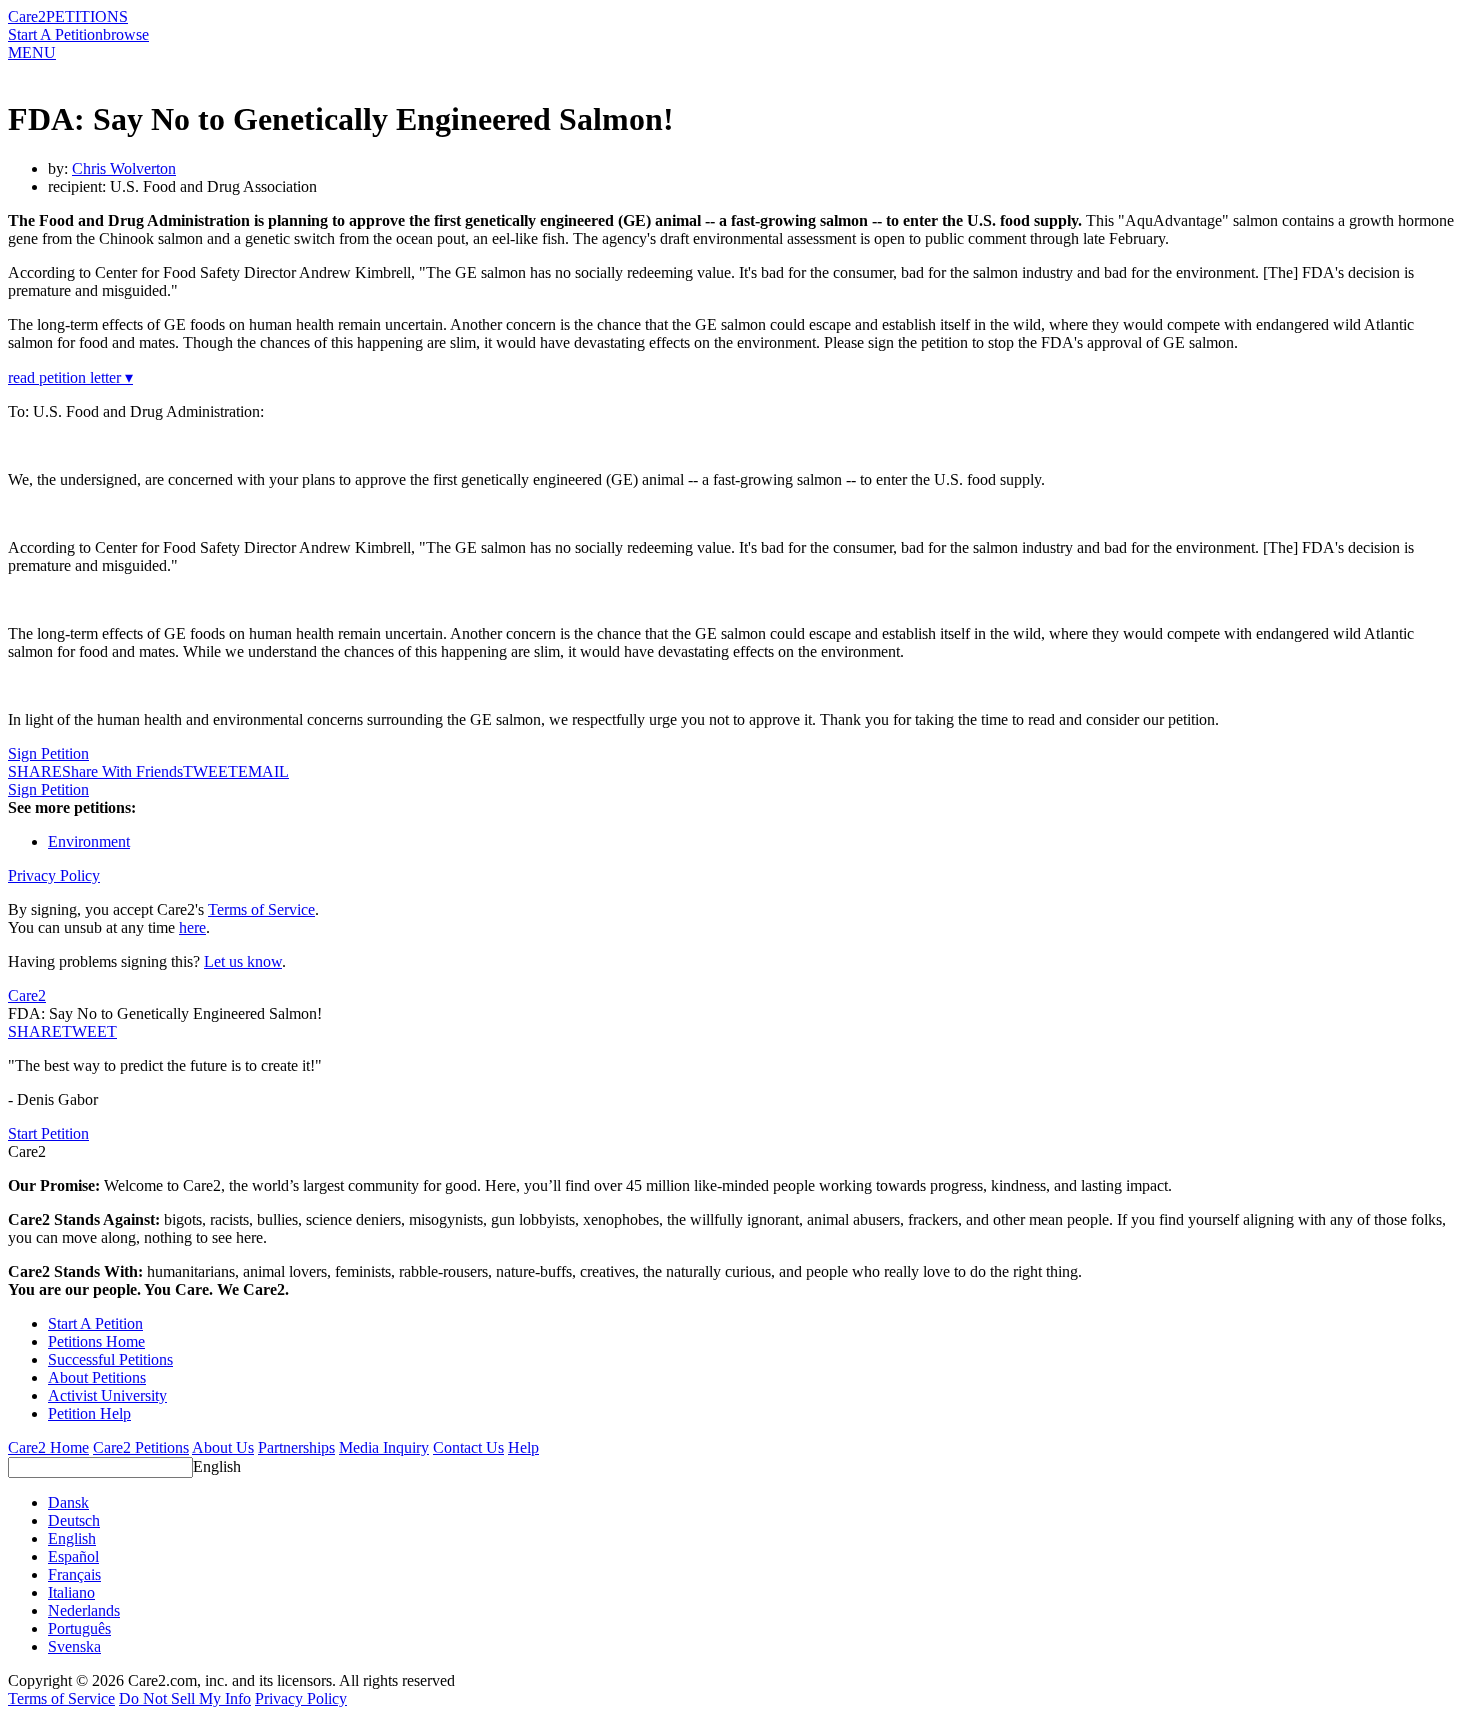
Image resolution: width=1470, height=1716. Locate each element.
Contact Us (468, 1447)
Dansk (68, 1502)
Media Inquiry (384, 1447)
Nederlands (84, 1610)
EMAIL (263, 771)
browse (126, 34)
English (217, 1466)
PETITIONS (87, 16)
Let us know (243, 961)
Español (73, 1556)
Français (74, 1574)
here (192, 927)
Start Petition (48, 1133)
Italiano (71, 1592)
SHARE (35, 1031)
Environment (89, 841)
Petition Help (89, 1413)
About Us (223, 1447)
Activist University (107, 1395)
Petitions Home (96, 1341)
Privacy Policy (54, 875)
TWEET (210, 771)
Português (79, 1628)
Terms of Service (261, 909)
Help (523, 1447)
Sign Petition (48, 753)
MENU (32, 52)
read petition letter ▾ (70, 377)
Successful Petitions (110, 1359)
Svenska (74, 1646)
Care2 (27, 16)
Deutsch (74, 1520)
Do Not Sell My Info (185, 1698)
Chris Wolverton (124, 168)
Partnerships (296, 1447)
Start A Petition (55, 34)
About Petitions (97, 1377)
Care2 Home (48, 1447)
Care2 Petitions (141, 1447)
